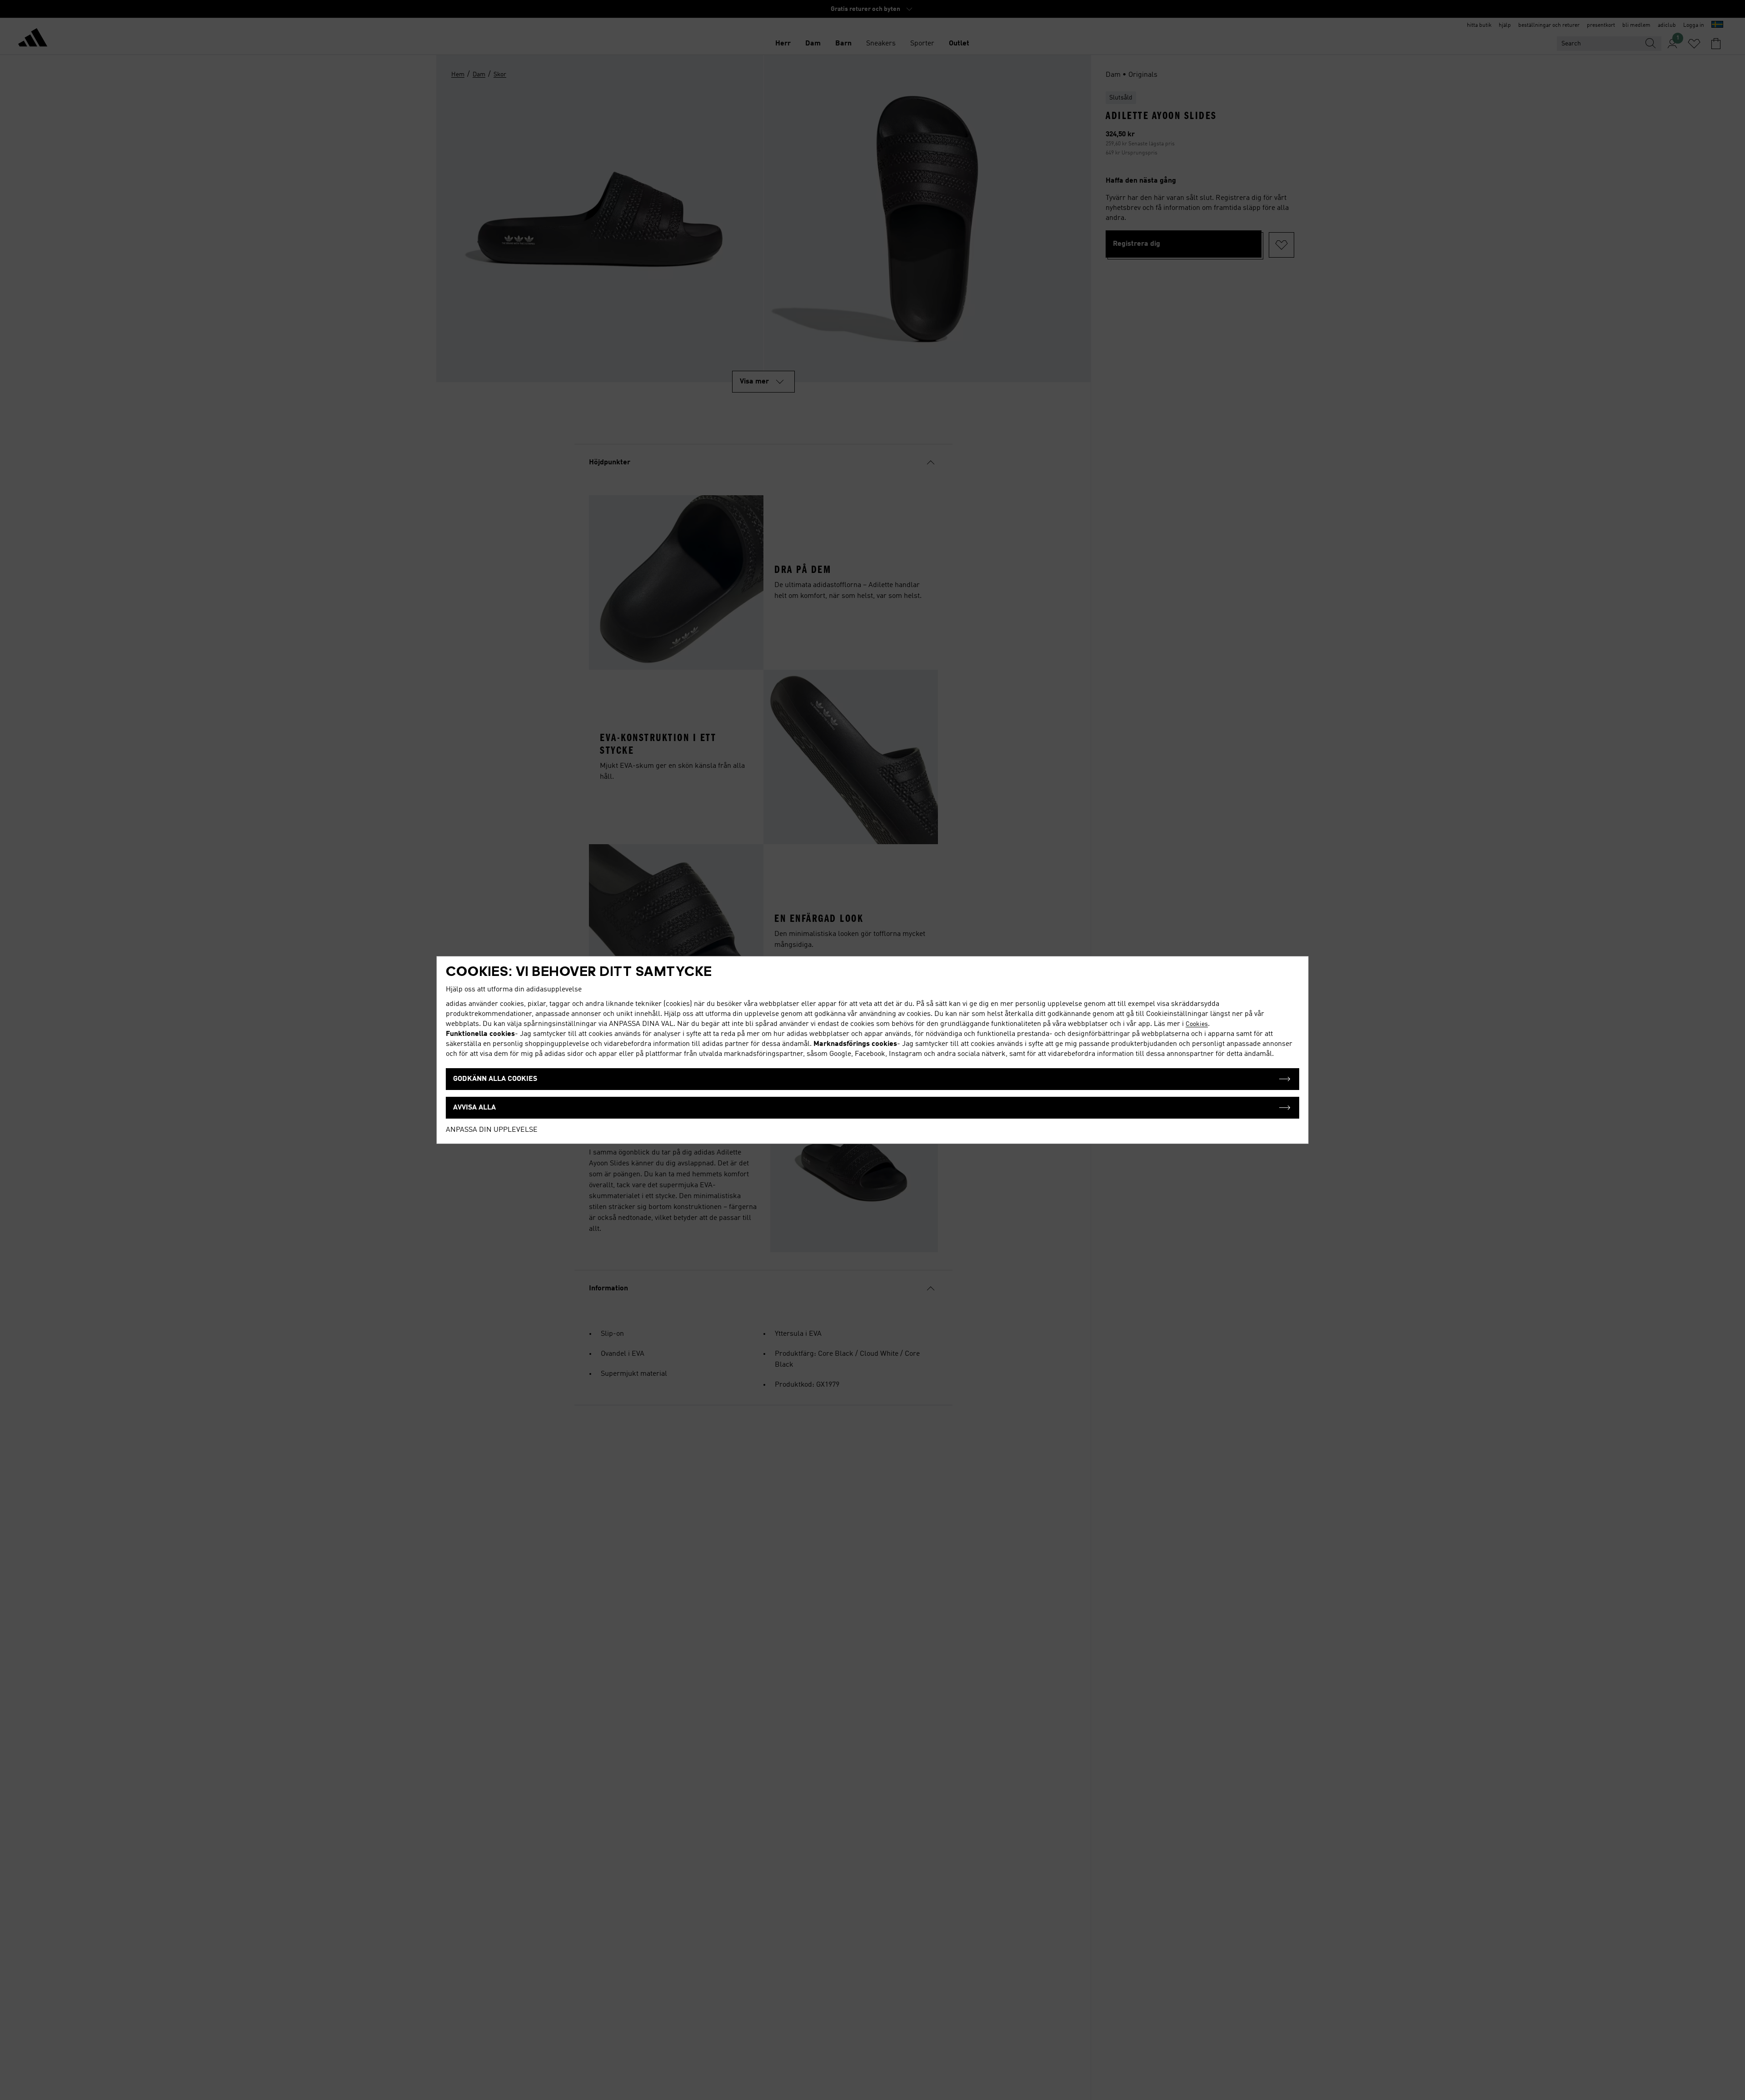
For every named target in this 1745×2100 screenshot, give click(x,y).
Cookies (1197, 1024)
